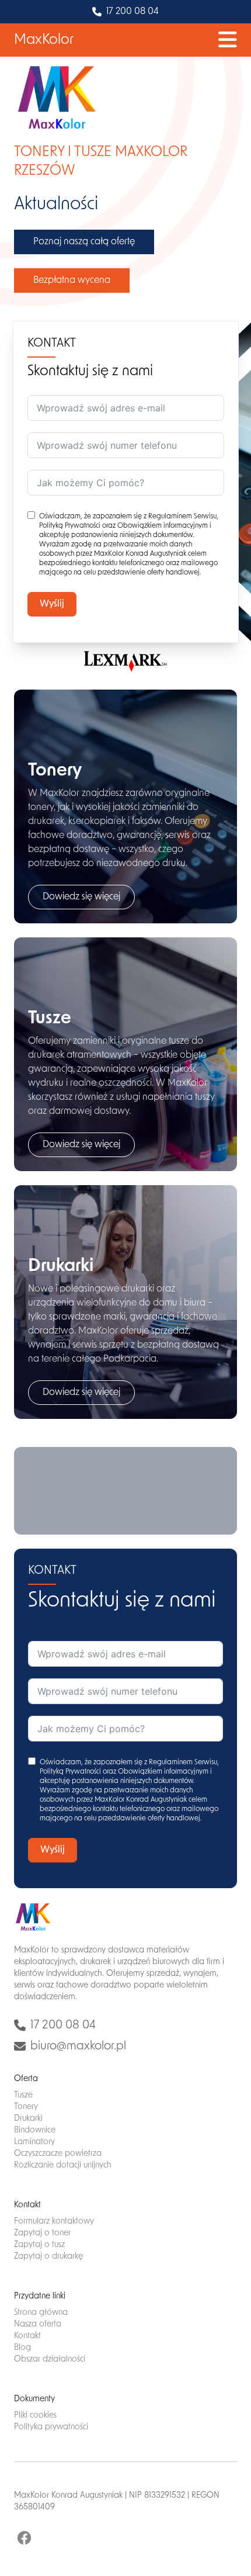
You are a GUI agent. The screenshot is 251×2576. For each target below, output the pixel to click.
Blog (22, 2348)
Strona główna (41, 2313)
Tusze (23, 2095)
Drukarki (28, 2119)
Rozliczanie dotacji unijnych (63, 2165)
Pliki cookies (35, 2416)
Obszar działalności (50, 2359)
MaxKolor (44, 40)
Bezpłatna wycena (72, 281)
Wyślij (52, 604)
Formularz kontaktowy (54, 2222)
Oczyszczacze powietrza (58, 2154)
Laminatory (34, 2142)
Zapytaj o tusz (39, 2245)
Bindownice (35, 2130)
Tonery (26, 2107)
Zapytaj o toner (42, 2233)
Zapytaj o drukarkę (48, 2257)
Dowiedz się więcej (81, 897)
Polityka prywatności (51, 2427)
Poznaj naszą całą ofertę (84, 242)
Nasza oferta (38, 2324)
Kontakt (27, 2336)
